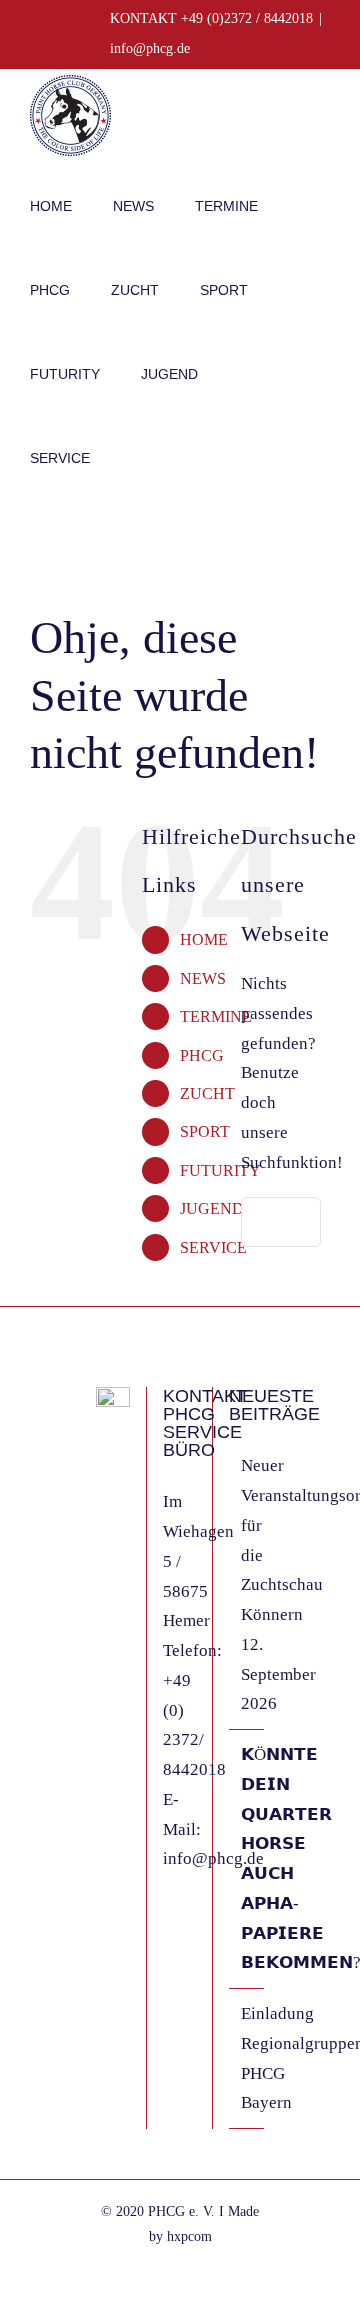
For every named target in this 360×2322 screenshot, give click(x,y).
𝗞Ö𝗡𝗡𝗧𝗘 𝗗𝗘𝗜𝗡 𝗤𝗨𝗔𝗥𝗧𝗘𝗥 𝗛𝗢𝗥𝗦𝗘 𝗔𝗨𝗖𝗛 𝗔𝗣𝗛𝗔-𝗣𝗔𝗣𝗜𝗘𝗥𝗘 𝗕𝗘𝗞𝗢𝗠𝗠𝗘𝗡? (247, 1858)
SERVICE (213, 1247)
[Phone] (102, 1597)
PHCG (202, 1055)
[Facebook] (102, 1486)
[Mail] (102, 1560)
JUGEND (212, 1208)
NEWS (203, 978)
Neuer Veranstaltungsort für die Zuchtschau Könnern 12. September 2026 (247, 1584)
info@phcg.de (150, 48)
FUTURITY (220, 1170)
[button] (136, 456)
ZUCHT (207, 1093)
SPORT (205, 1131)
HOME (204, 939)
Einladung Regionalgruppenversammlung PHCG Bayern (247, 2058)
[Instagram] (102, 1523)
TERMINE (216, 1016)
